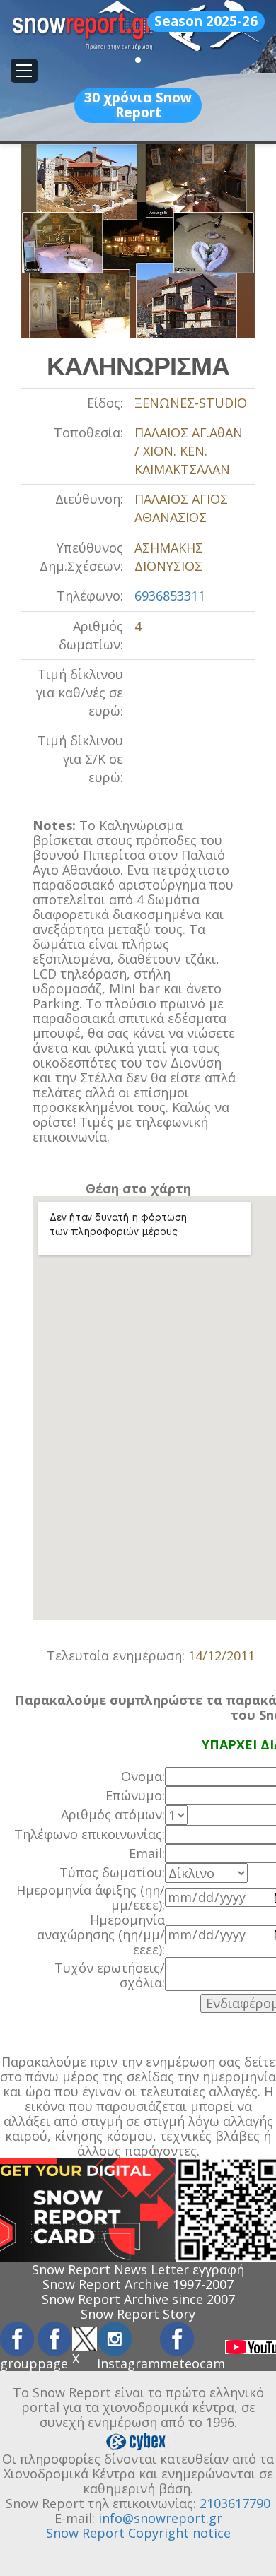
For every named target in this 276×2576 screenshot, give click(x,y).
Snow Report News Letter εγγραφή (138, 2269)
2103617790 (235, 2503)
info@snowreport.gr (160, 2518)
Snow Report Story (138, 2314)
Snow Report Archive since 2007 (138, 2299)
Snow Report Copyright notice (138, 2533)
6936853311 (170, 596)
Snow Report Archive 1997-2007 (138, 2284)
